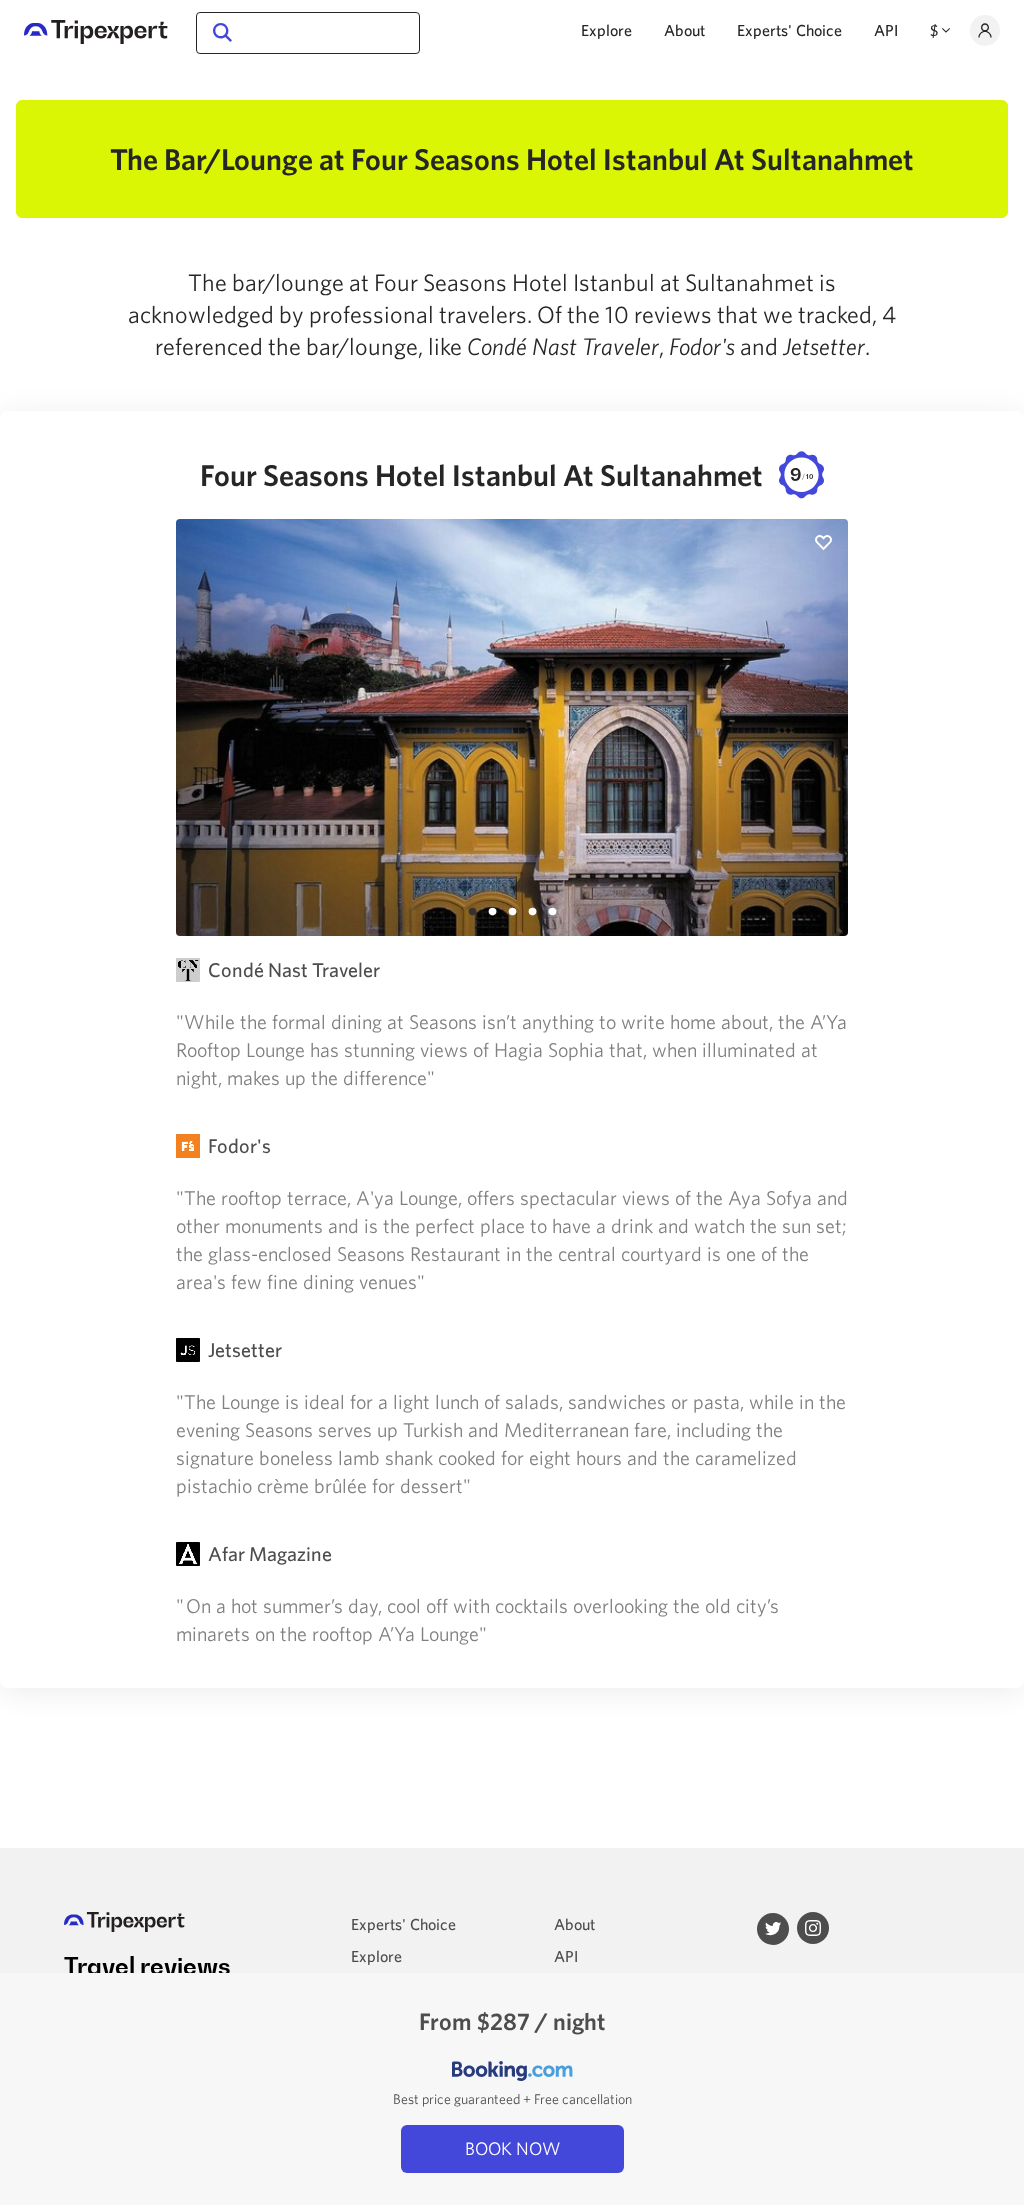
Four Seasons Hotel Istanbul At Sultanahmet (506, 474)
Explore (606, 30)
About (684, 30)
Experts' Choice (789, 30)
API (886, 30)
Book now (512, 2148)
